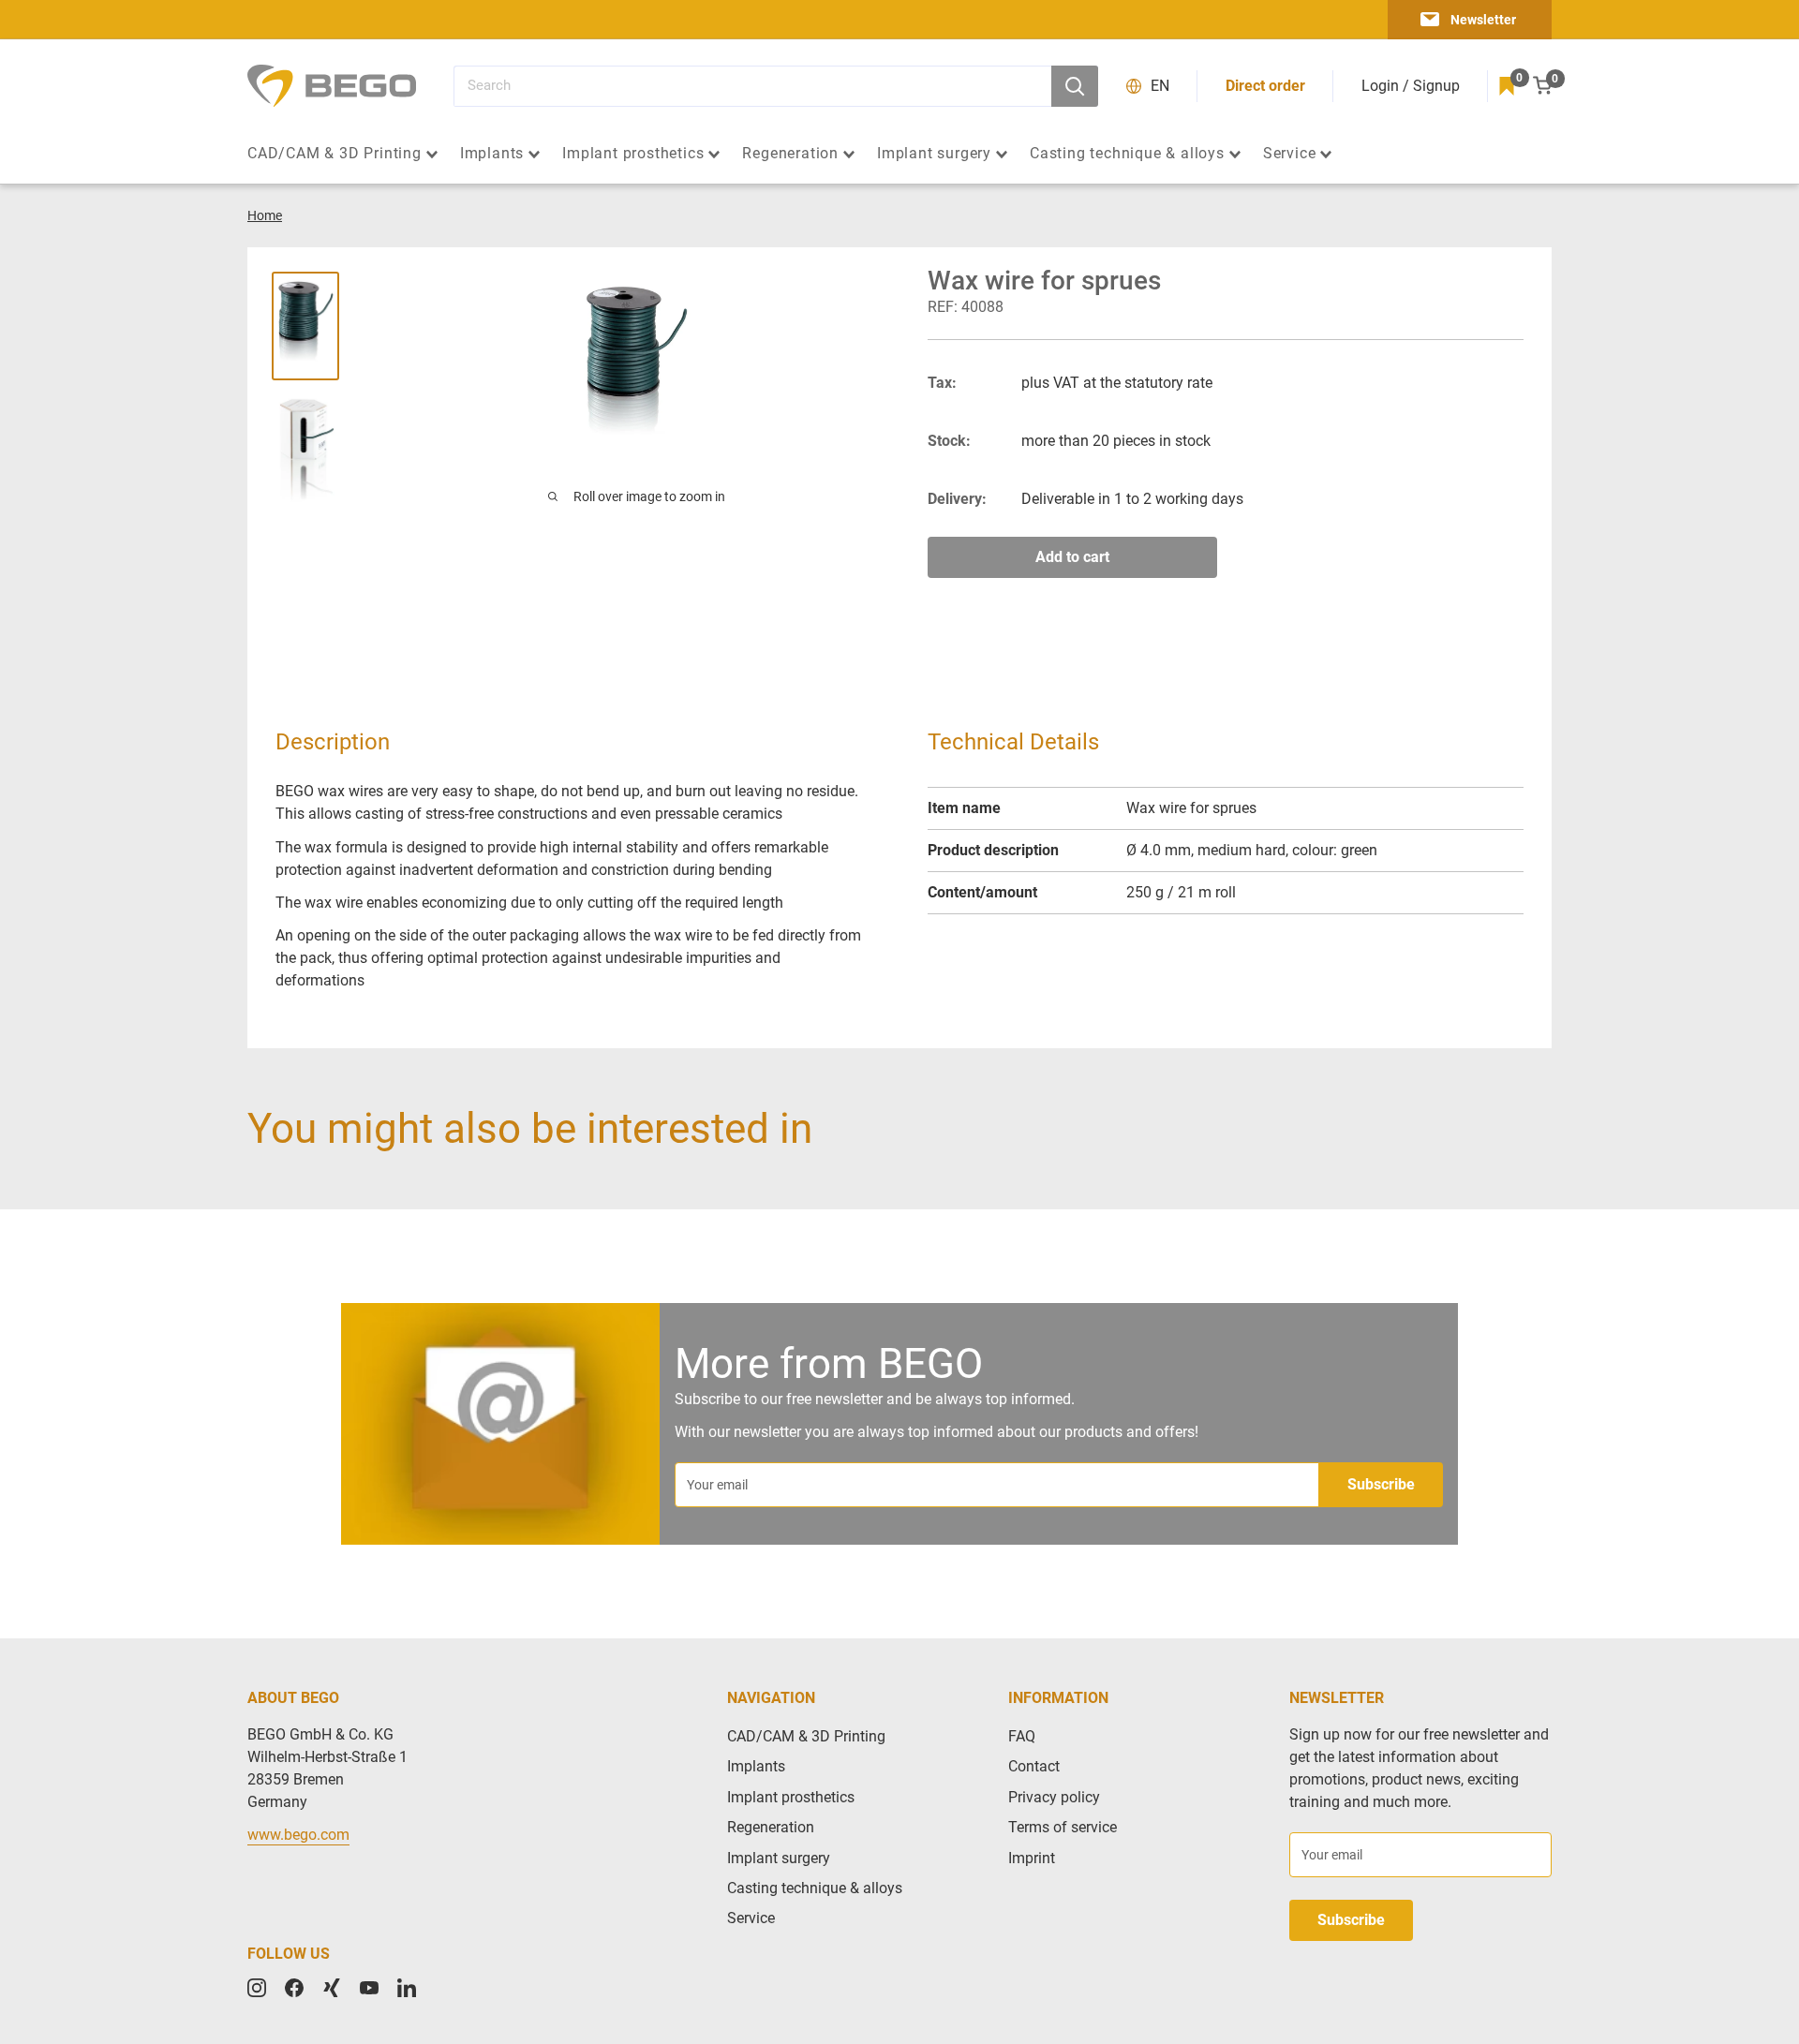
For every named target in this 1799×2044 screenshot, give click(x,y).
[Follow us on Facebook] (294, 1988)
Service (1290, 154)
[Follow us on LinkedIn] (407, 1988)
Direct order (1265, 86)
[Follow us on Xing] (332, 1988)
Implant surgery (934, 154)
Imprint (1032, 1858)
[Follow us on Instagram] (257, 1988)
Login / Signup (1411, 86)
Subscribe (1381, 1484)
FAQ (1022, 1736)
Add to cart (1072, 557)
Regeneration (790, 154)
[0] (1507, 86)
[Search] (1075, 86)
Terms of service (1063, 1827)
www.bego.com (298, 1835)
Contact (1034, 1766)
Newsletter (1483, 20)
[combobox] (752, 86)
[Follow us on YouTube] (369, 1988)
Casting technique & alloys (1127, 154)
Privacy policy (1054, 1797)
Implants (492, 154)
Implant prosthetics (633, 154)
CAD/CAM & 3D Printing (335, 154)
